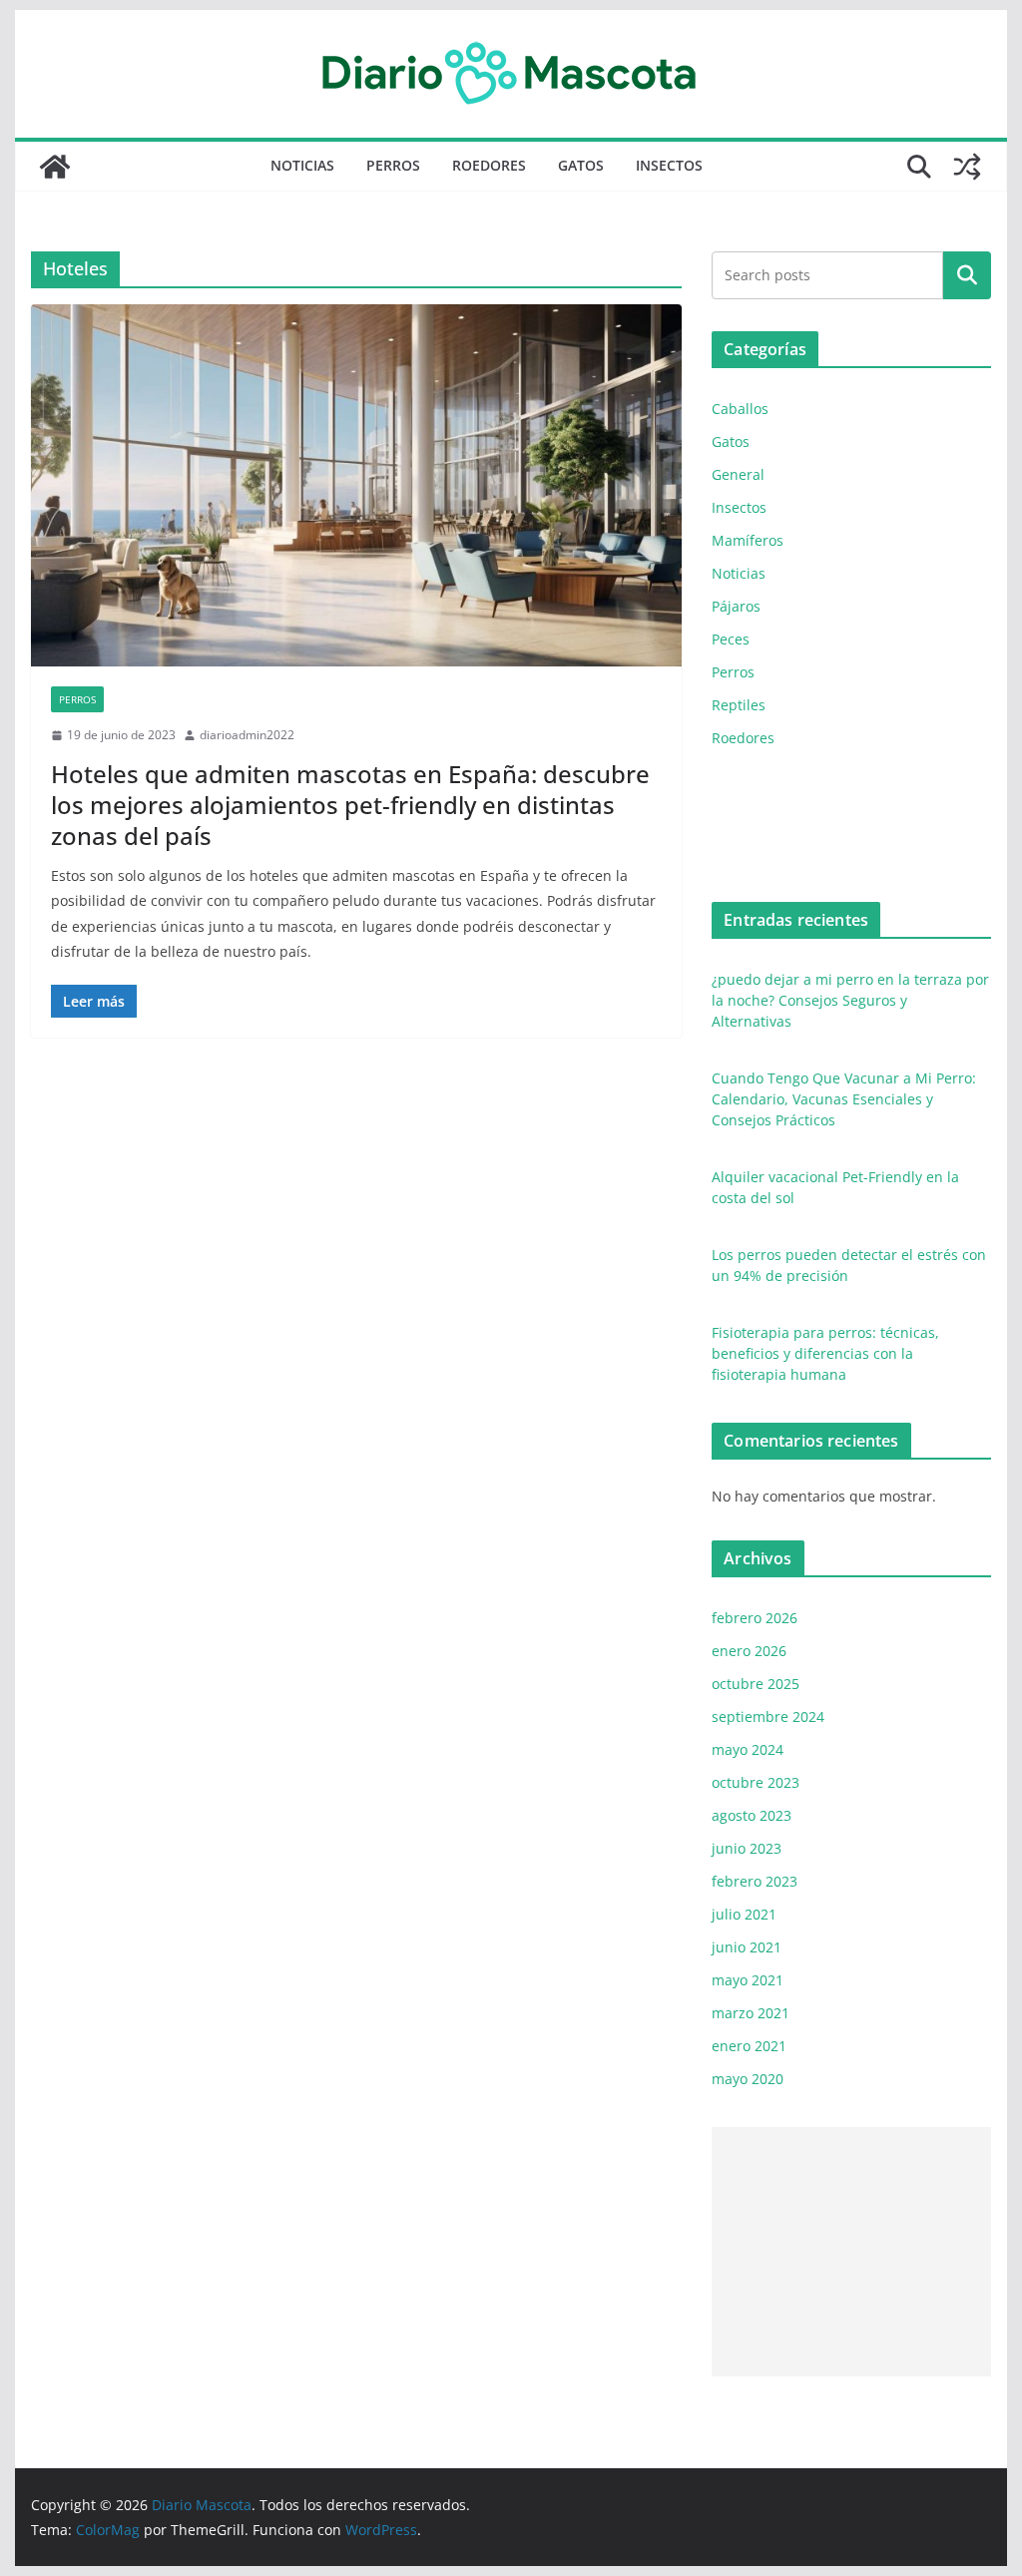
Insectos (669, 165)
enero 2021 (749, 2046)
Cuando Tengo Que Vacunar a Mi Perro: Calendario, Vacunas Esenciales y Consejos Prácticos (844, 1099)
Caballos (740, 409)
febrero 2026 (755, 1618)
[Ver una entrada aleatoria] (967, 167)
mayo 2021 (748, 1980)
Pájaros (736, 606)
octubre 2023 (756, 1782)
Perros (393, 165)
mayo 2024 (748, 1749)
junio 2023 (747, 1848)
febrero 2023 (755, 1881)
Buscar (967, 275)
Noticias (302, 165)
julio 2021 (744, 1914)
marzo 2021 (751, 2013)
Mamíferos (748, 540)
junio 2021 (747, 1947)
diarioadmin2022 (247, 735)
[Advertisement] (851, 2252)
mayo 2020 (748, 2079)
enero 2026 (749, 1651)
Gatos (581, 165)
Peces (731, 639)
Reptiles (739, 705)
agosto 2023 (752, 1815)
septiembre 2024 (768, 1717)
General (738, 474)
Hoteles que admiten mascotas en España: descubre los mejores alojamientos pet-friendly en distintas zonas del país (350, 805)
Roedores (489, 165)
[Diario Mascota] (55, 167)
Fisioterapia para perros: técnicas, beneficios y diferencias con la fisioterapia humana (825, 1353)
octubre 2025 (756, 1684)
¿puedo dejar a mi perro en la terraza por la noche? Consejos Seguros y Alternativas (850, 1000)
